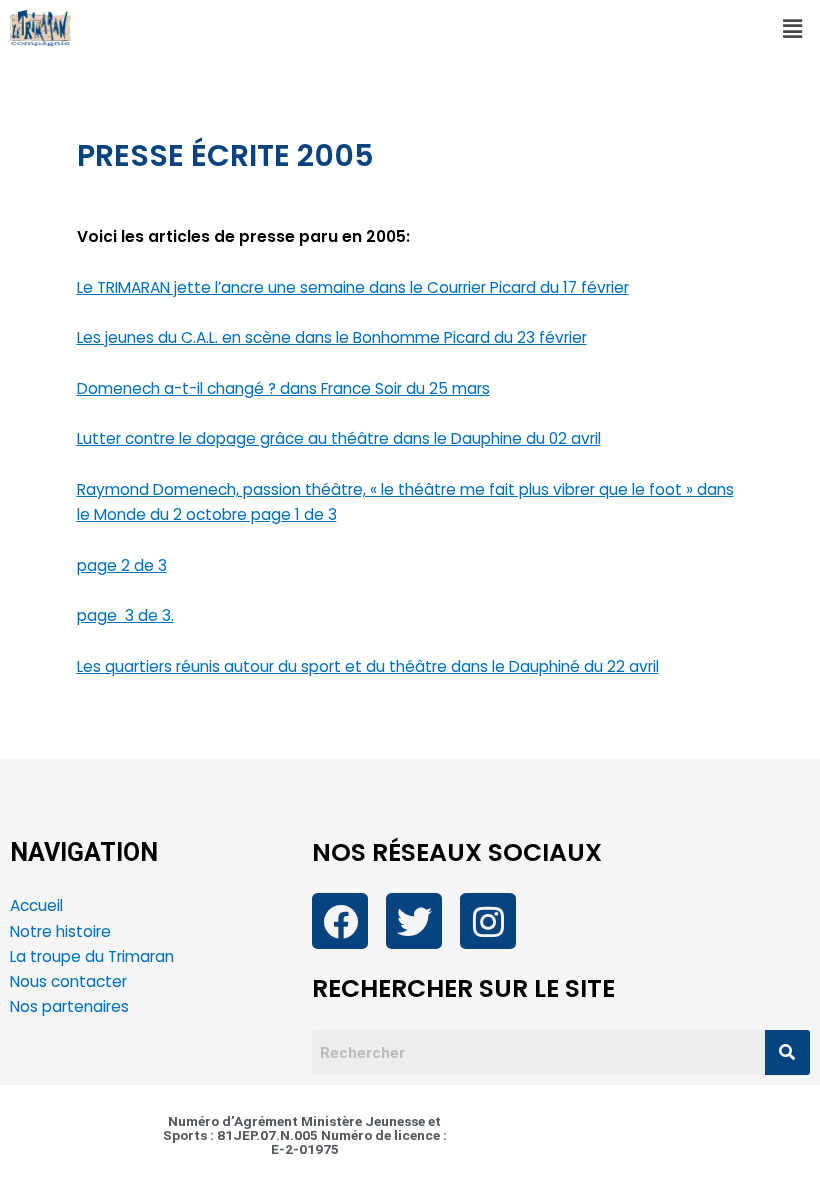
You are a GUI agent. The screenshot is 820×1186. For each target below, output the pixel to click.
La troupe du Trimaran (92, 956)
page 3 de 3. (125, 615)
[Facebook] (340, 921)
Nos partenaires (69, 1006)
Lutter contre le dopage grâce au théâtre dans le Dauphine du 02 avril (339, 438)
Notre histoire (60, 931)
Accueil (36, 905)
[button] (793, 29)
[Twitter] (414, 921)
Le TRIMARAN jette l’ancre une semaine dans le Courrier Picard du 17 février (353, 287)
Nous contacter (70, 981)
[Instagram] (488, 921)
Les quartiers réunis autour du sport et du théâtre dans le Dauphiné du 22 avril (368, 666)
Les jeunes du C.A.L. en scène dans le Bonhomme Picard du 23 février (332, 337)
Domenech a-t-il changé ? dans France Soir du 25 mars (283, 388)
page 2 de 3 (122, 565)
